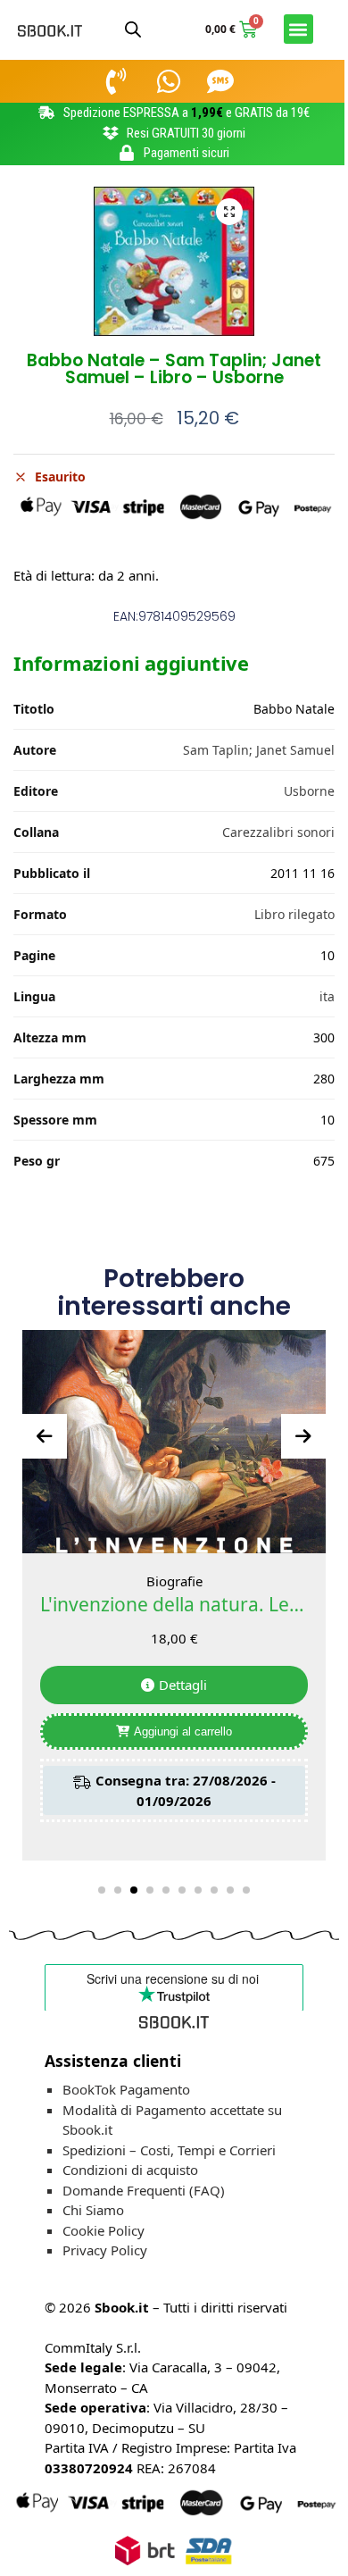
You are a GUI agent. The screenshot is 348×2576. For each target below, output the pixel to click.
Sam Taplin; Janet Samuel (259, 750)
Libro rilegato (294, 914)
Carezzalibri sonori (278, 832)
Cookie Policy (104, 2230)
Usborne (309, 791)
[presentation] (45, 1436)
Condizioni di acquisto (130, 2170)
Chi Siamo (93, 2210)
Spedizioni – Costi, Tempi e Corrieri (169, 2150)
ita (327, 996)
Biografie (174, 1581)
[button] (298, 29)
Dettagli (183, 1685)
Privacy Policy (105, 2250)
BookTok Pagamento (126, 2089)
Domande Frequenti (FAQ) (144, 2190)
